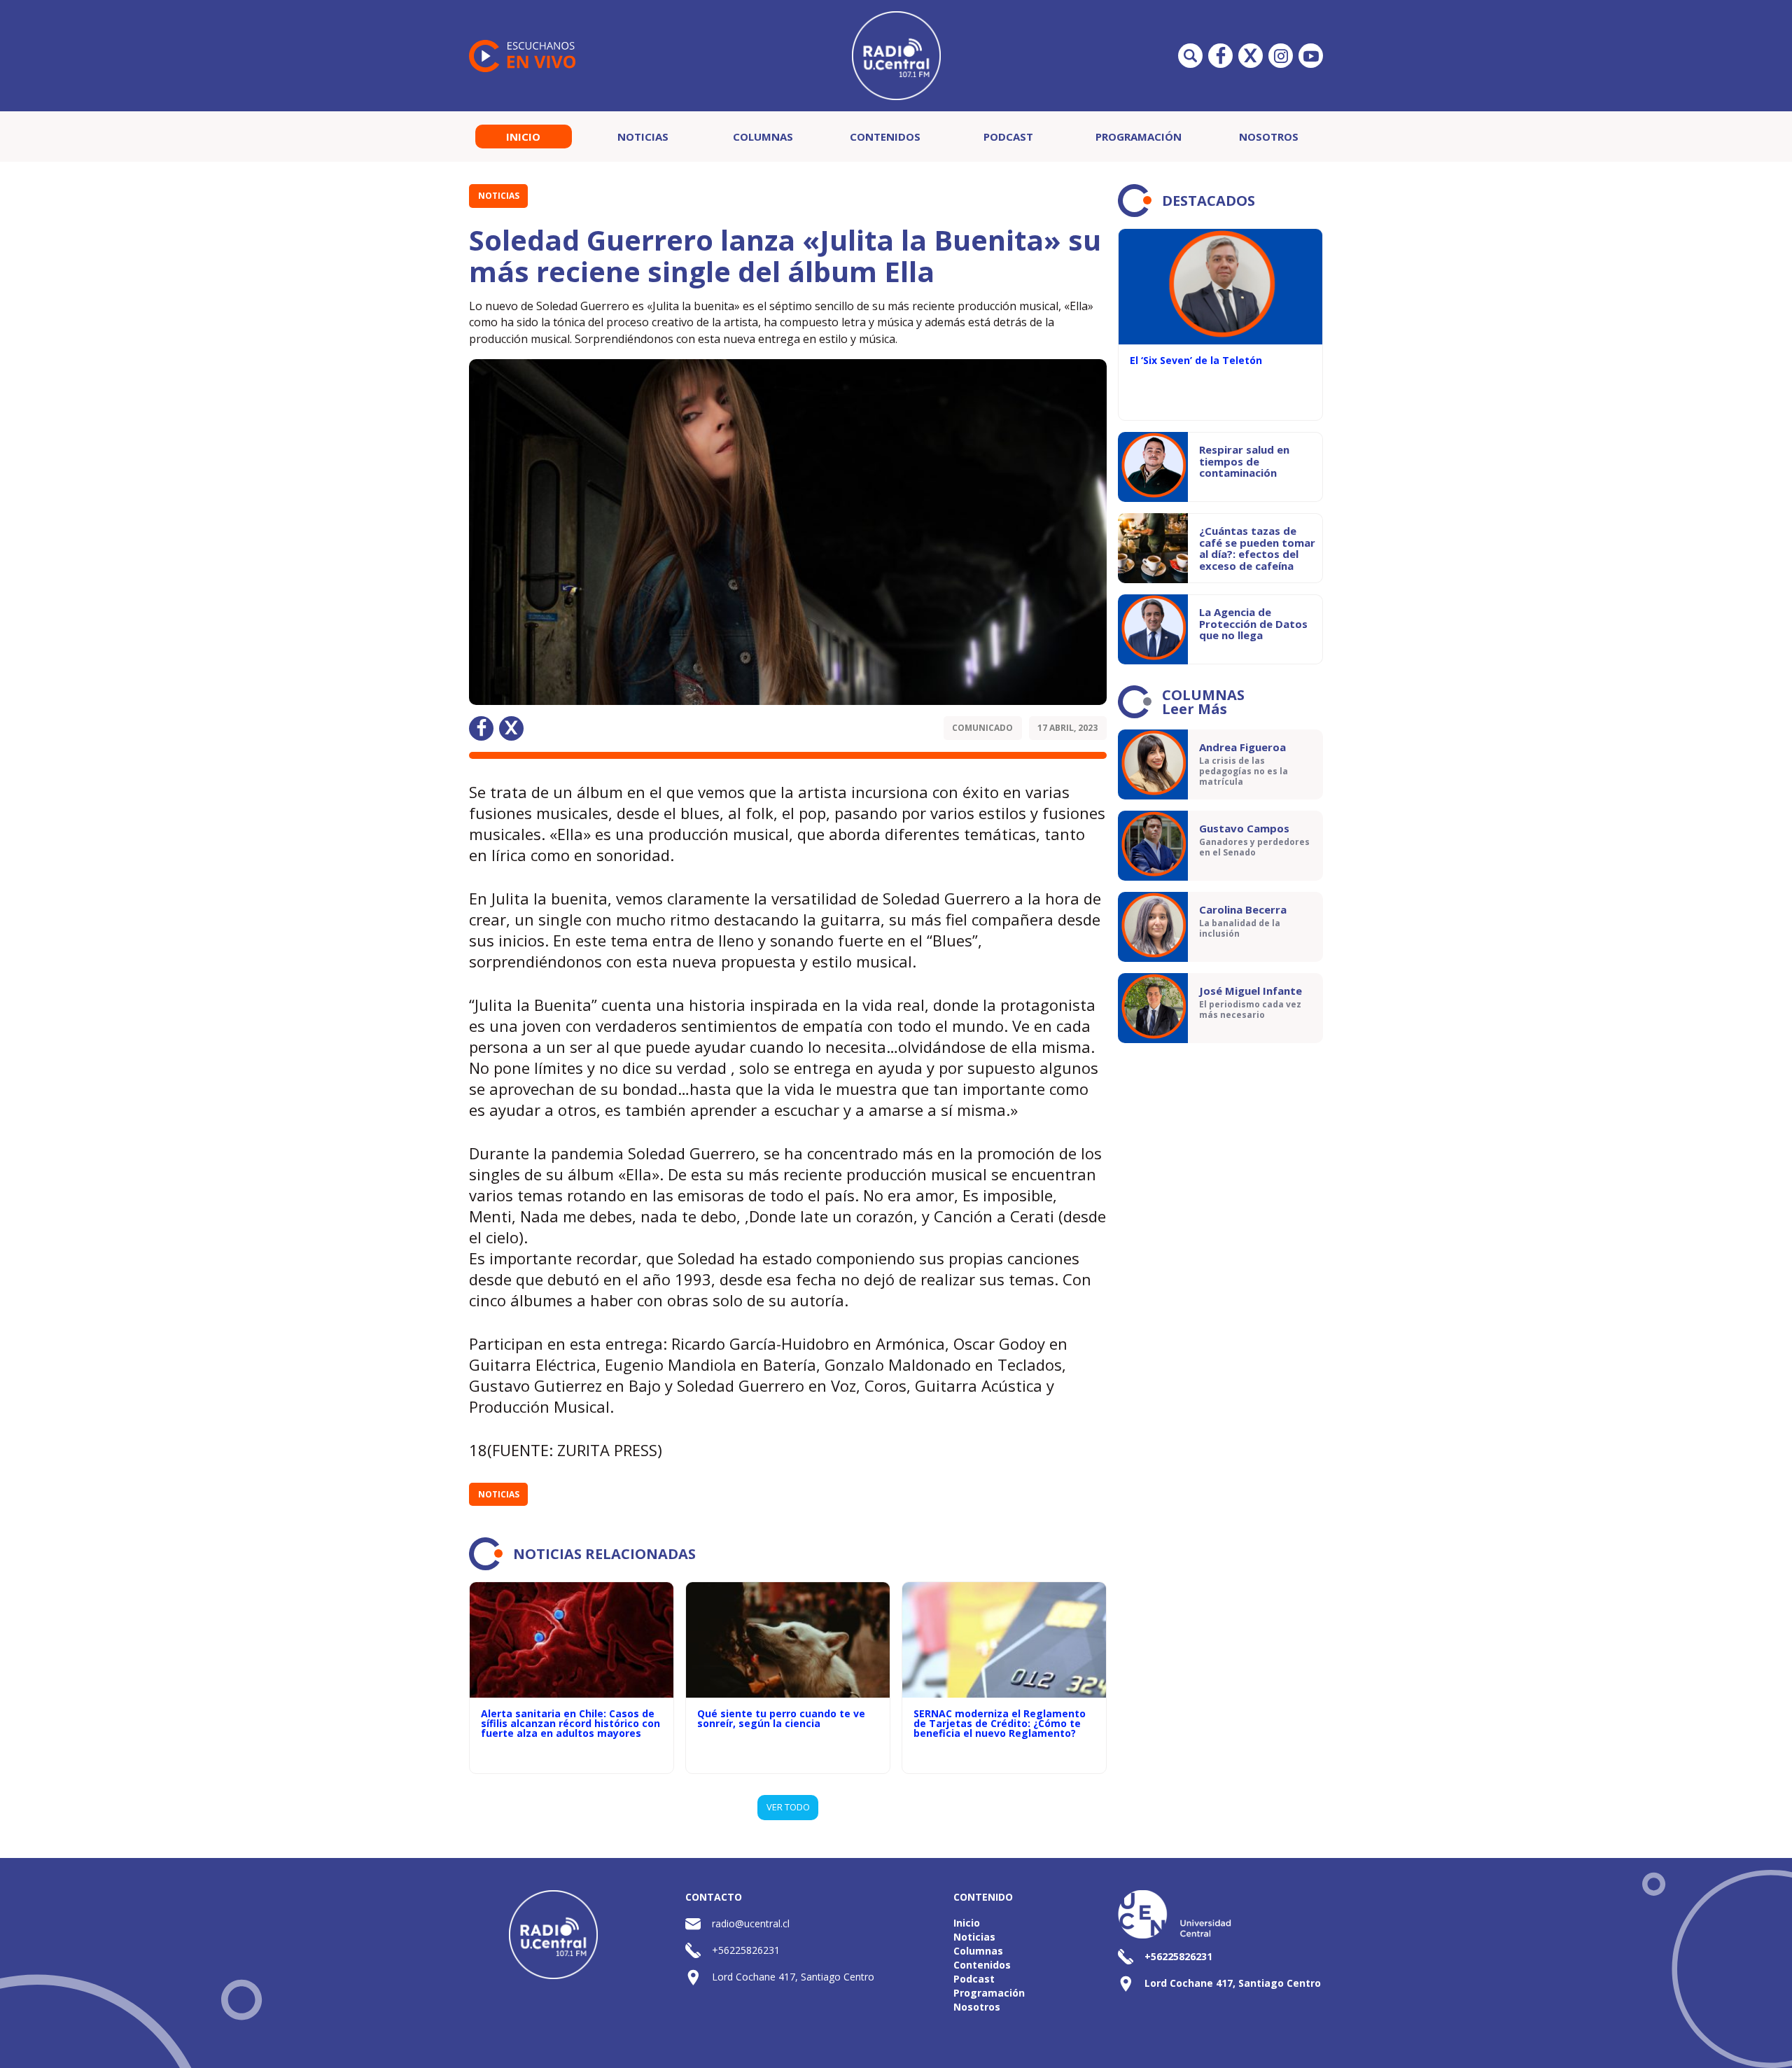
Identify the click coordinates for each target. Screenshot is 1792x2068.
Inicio (523, 137)
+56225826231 (746, 1950)
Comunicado (982, 728)
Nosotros (1269, 137)
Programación (1139, 137)
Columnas (763, 137)
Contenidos (885, 137)
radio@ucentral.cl (751, 1923)
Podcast (1008, 137)
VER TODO (788, 1807)
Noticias (643, 137)
